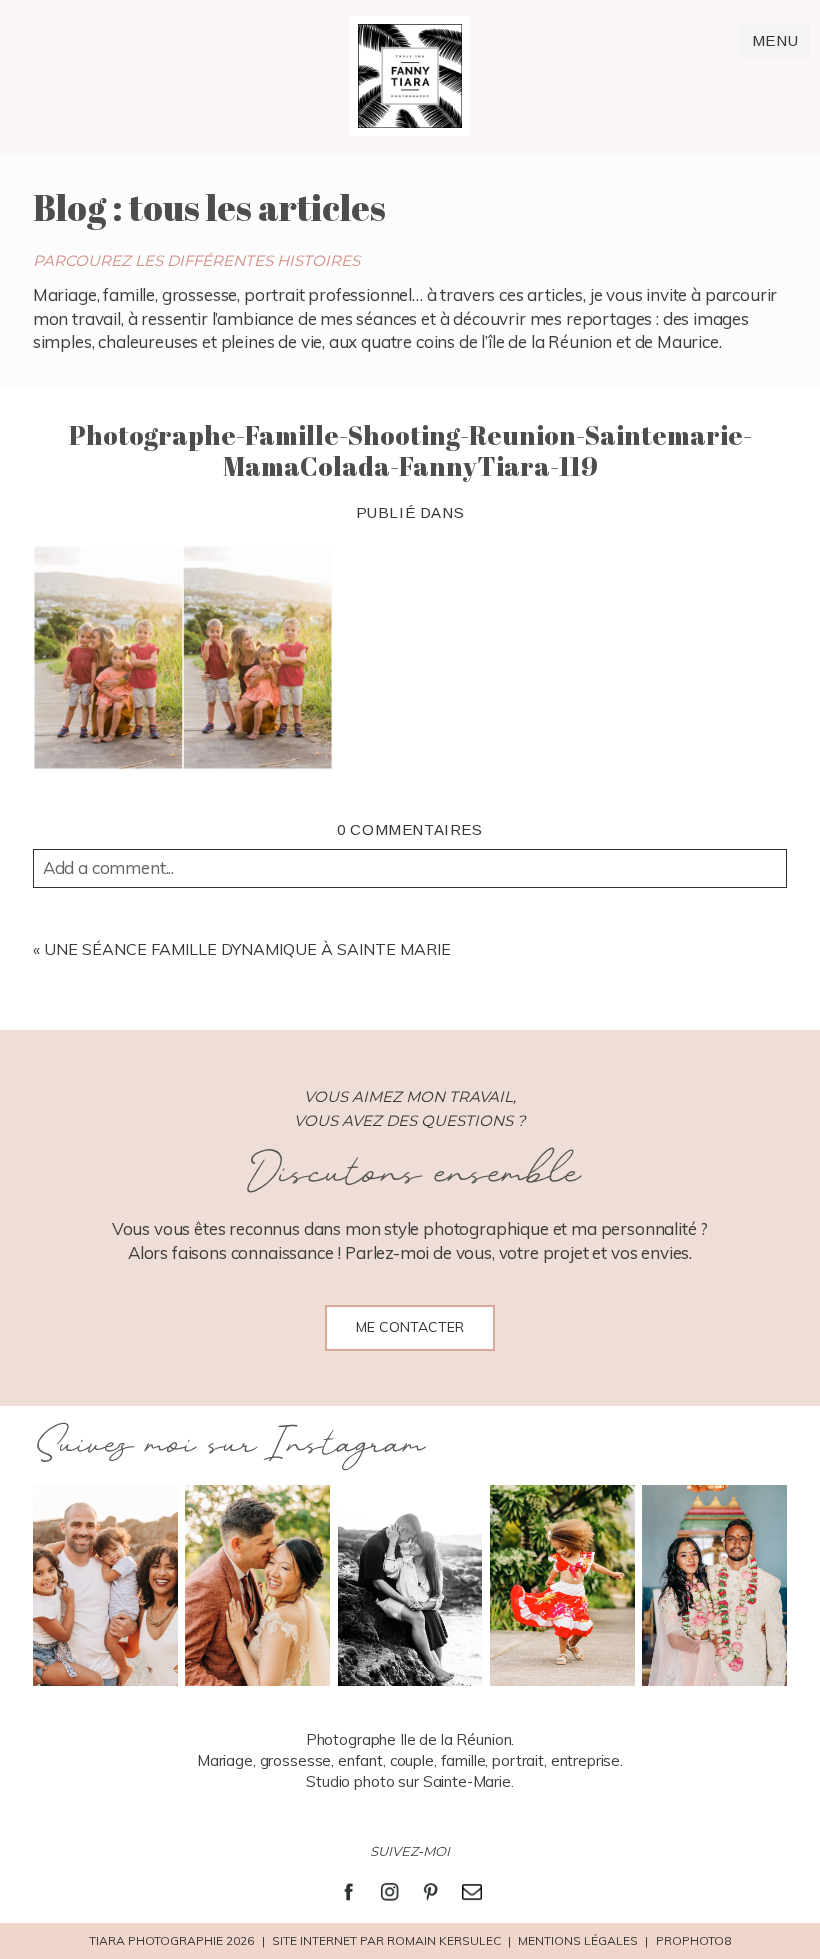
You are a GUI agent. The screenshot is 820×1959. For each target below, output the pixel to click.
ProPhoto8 (693, 1940)
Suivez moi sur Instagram (228, 1445)
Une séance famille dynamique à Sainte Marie (247, 949)
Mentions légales (578, 1940)
